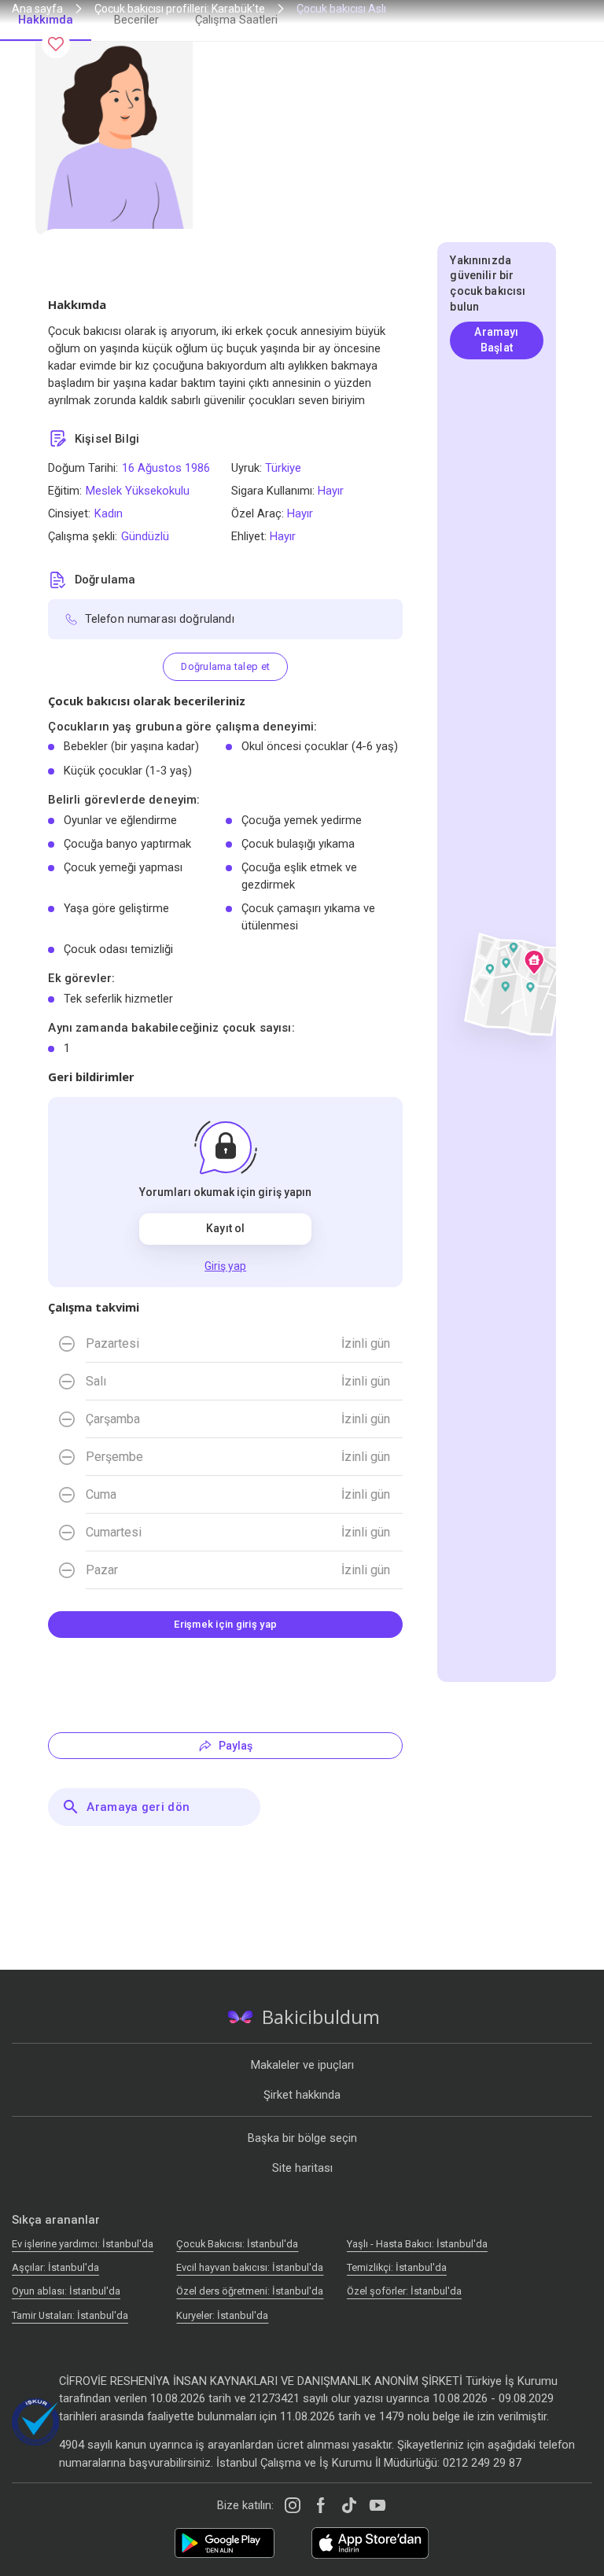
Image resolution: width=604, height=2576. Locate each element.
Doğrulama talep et (225, 666)
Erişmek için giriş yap (225, 1624)
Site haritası (302, 2168)
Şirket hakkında (302, 2095)
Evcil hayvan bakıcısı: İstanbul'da (250, 2267)
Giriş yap (225, 1266)
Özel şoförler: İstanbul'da (404, 2291)
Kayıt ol (225, 1228)
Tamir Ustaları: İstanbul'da (70, 2315)
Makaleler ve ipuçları (302, 2065)
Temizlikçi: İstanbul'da (397, 2267)
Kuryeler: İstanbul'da (222, 2315)
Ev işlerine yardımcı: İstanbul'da (83, 2244)
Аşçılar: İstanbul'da (55, 2267)
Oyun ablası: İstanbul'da (66, 2291)
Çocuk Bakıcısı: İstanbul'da (237, 2244)
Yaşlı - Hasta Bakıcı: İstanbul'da (417, 2244)
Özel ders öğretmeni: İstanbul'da (250, 2291)
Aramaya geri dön (138, 1807)
